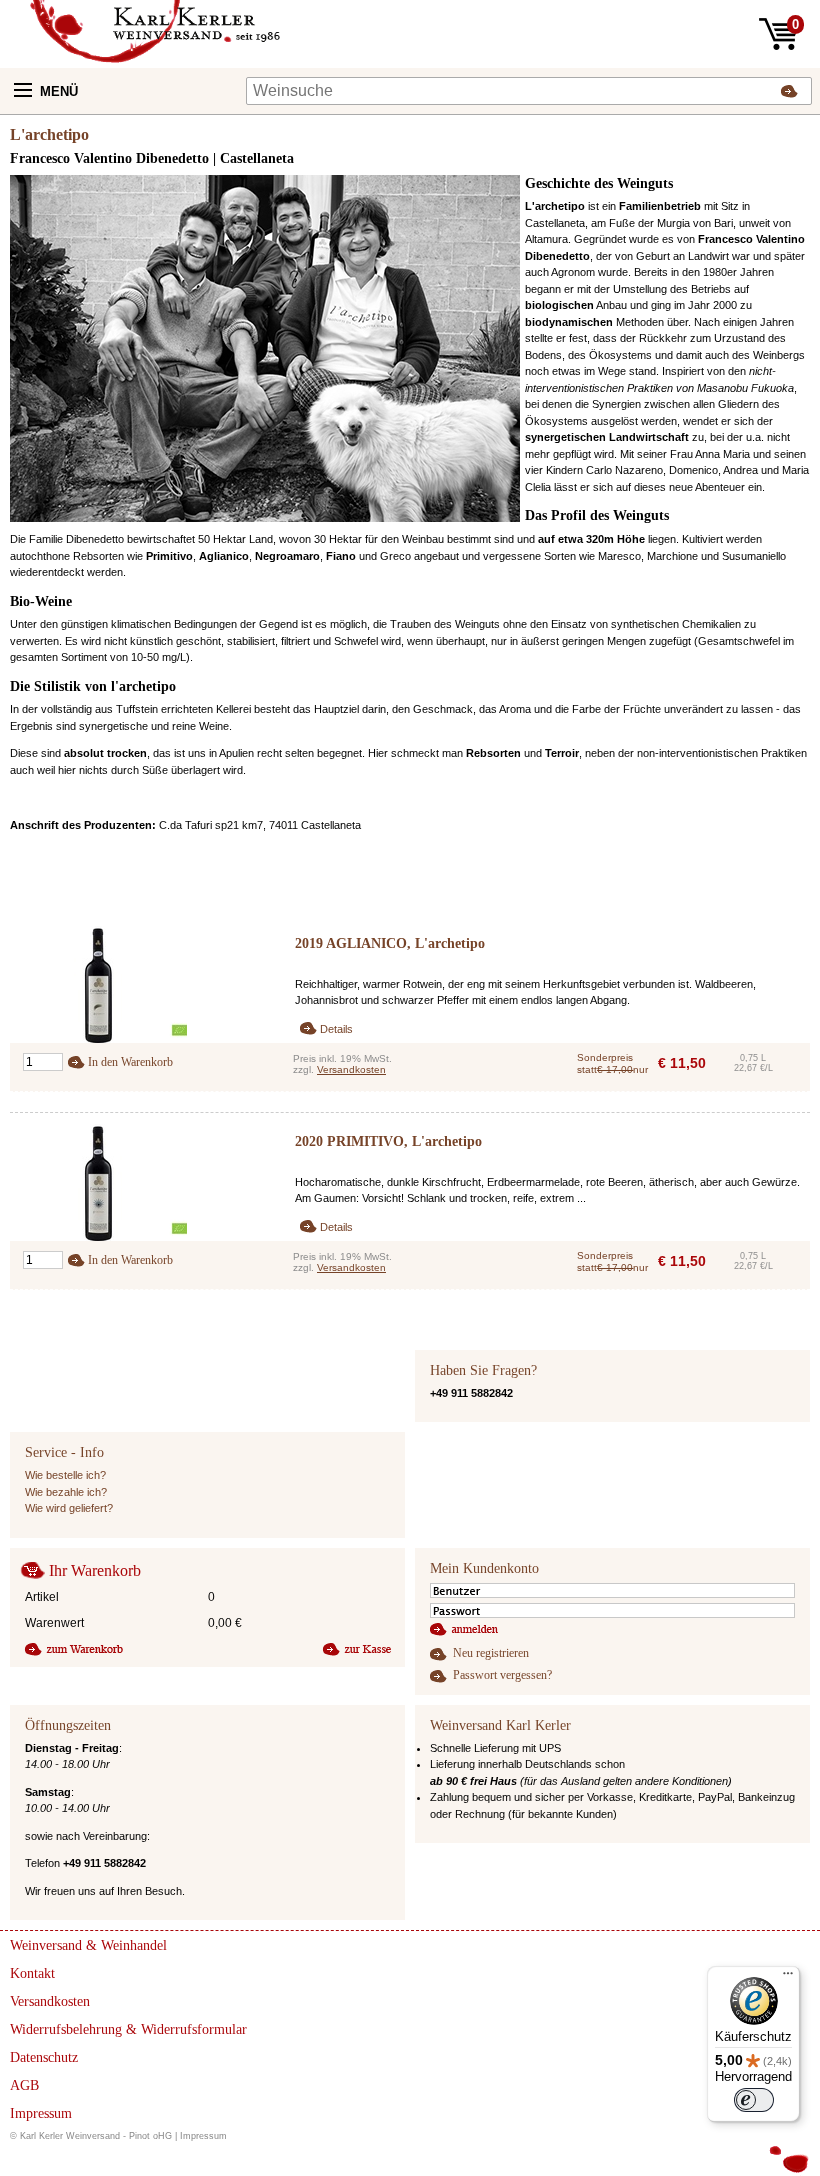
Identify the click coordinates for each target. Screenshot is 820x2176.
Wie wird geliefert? (69, 1508)
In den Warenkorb (130, 1062)
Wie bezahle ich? (66, 1492)
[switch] (754, 2100)
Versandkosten (351, 1069)
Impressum (203, 2136)
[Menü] (788, 1978)
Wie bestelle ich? (65, 1475)
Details (336, 1029)
